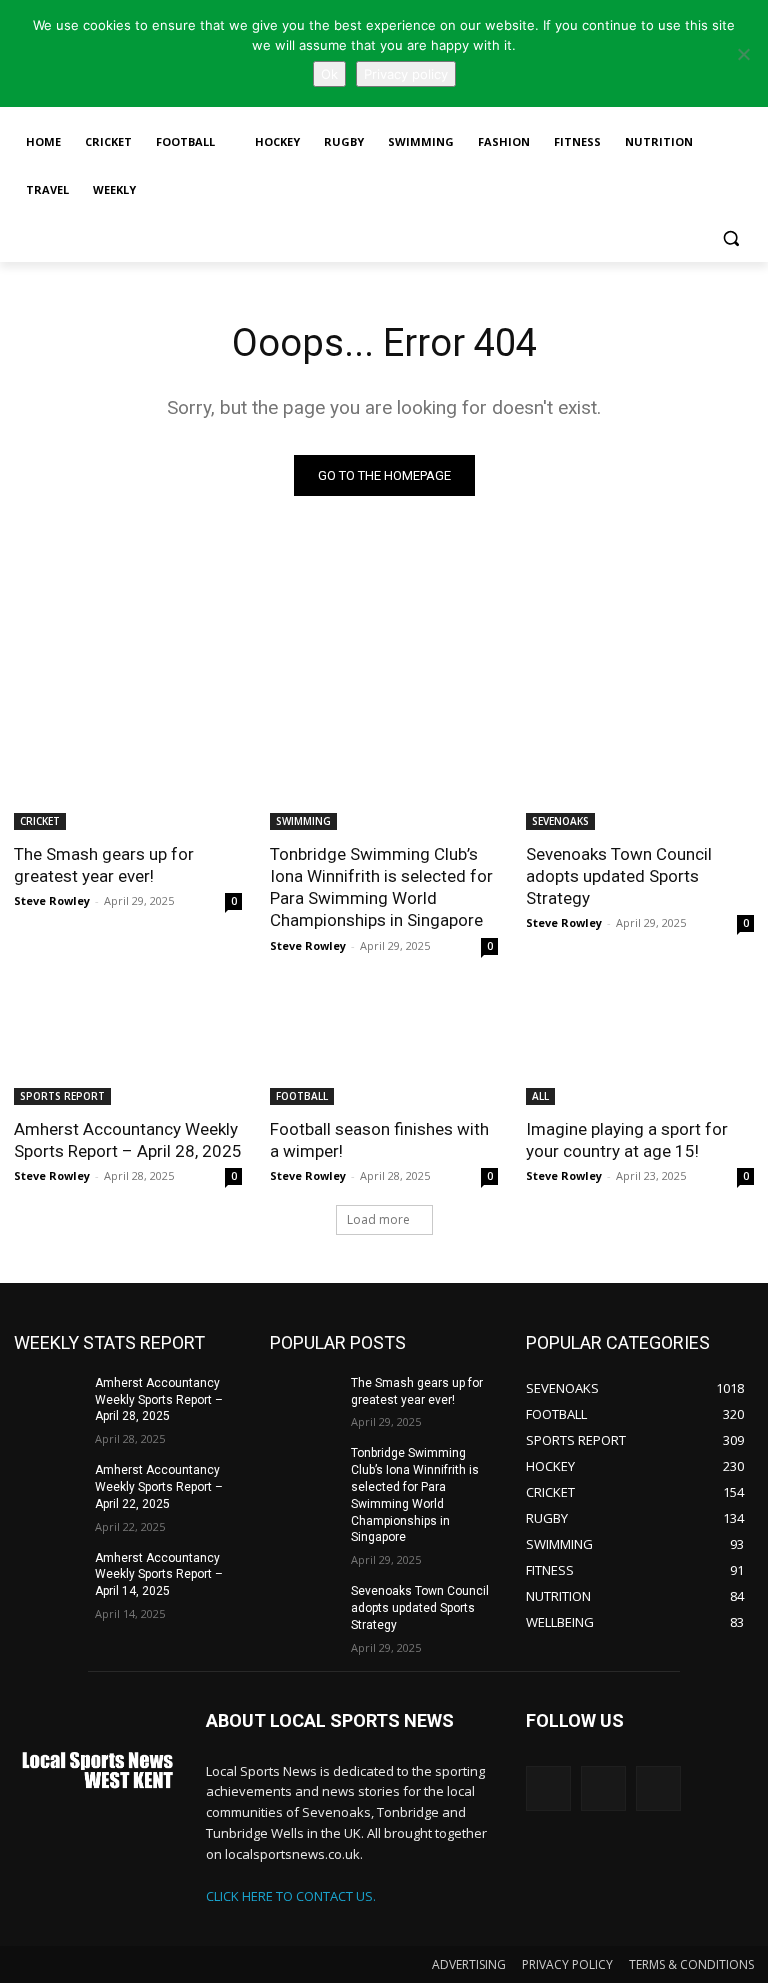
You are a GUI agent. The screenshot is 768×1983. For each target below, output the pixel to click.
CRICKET (40, 821)
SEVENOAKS (560, 821)
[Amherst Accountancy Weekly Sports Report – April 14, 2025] (48, 1574)
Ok (329, 74)
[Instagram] (603, 1788)
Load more (378, 1219)
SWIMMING (303, 821)
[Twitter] (548, 1788)
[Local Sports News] (96, 1772)
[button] (730, 238)
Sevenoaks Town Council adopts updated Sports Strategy (619, 876)
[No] (743, 54)
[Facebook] (658, 1788)
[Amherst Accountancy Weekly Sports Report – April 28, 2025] (128, 1048)
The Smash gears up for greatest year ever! (104, 865)
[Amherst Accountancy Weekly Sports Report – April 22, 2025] (48, 1486)
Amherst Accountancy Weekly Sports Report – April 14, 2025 (159, 1575)
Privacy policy (406, 74)
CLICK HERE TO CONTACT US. (291, 1896)
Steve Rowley (52, 900)
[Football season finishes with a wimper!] (384, 1048)
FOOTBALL (302, 1096)
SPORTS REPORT (62, 1096)
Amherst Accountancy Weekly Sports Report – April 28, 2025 (128, 1140)
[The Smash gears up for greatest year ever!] (128, 773)
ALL (540, 1096)
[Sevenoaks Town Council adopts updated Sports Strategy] (640, 773)
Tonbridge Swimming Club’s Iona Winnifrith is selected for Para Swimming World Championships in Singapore (381, 887)
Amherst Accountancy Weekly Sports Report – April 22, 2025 (159, 1487)
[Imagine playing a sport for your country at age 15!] (640, 1048)
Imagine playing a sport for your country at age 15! (627, 1140)
